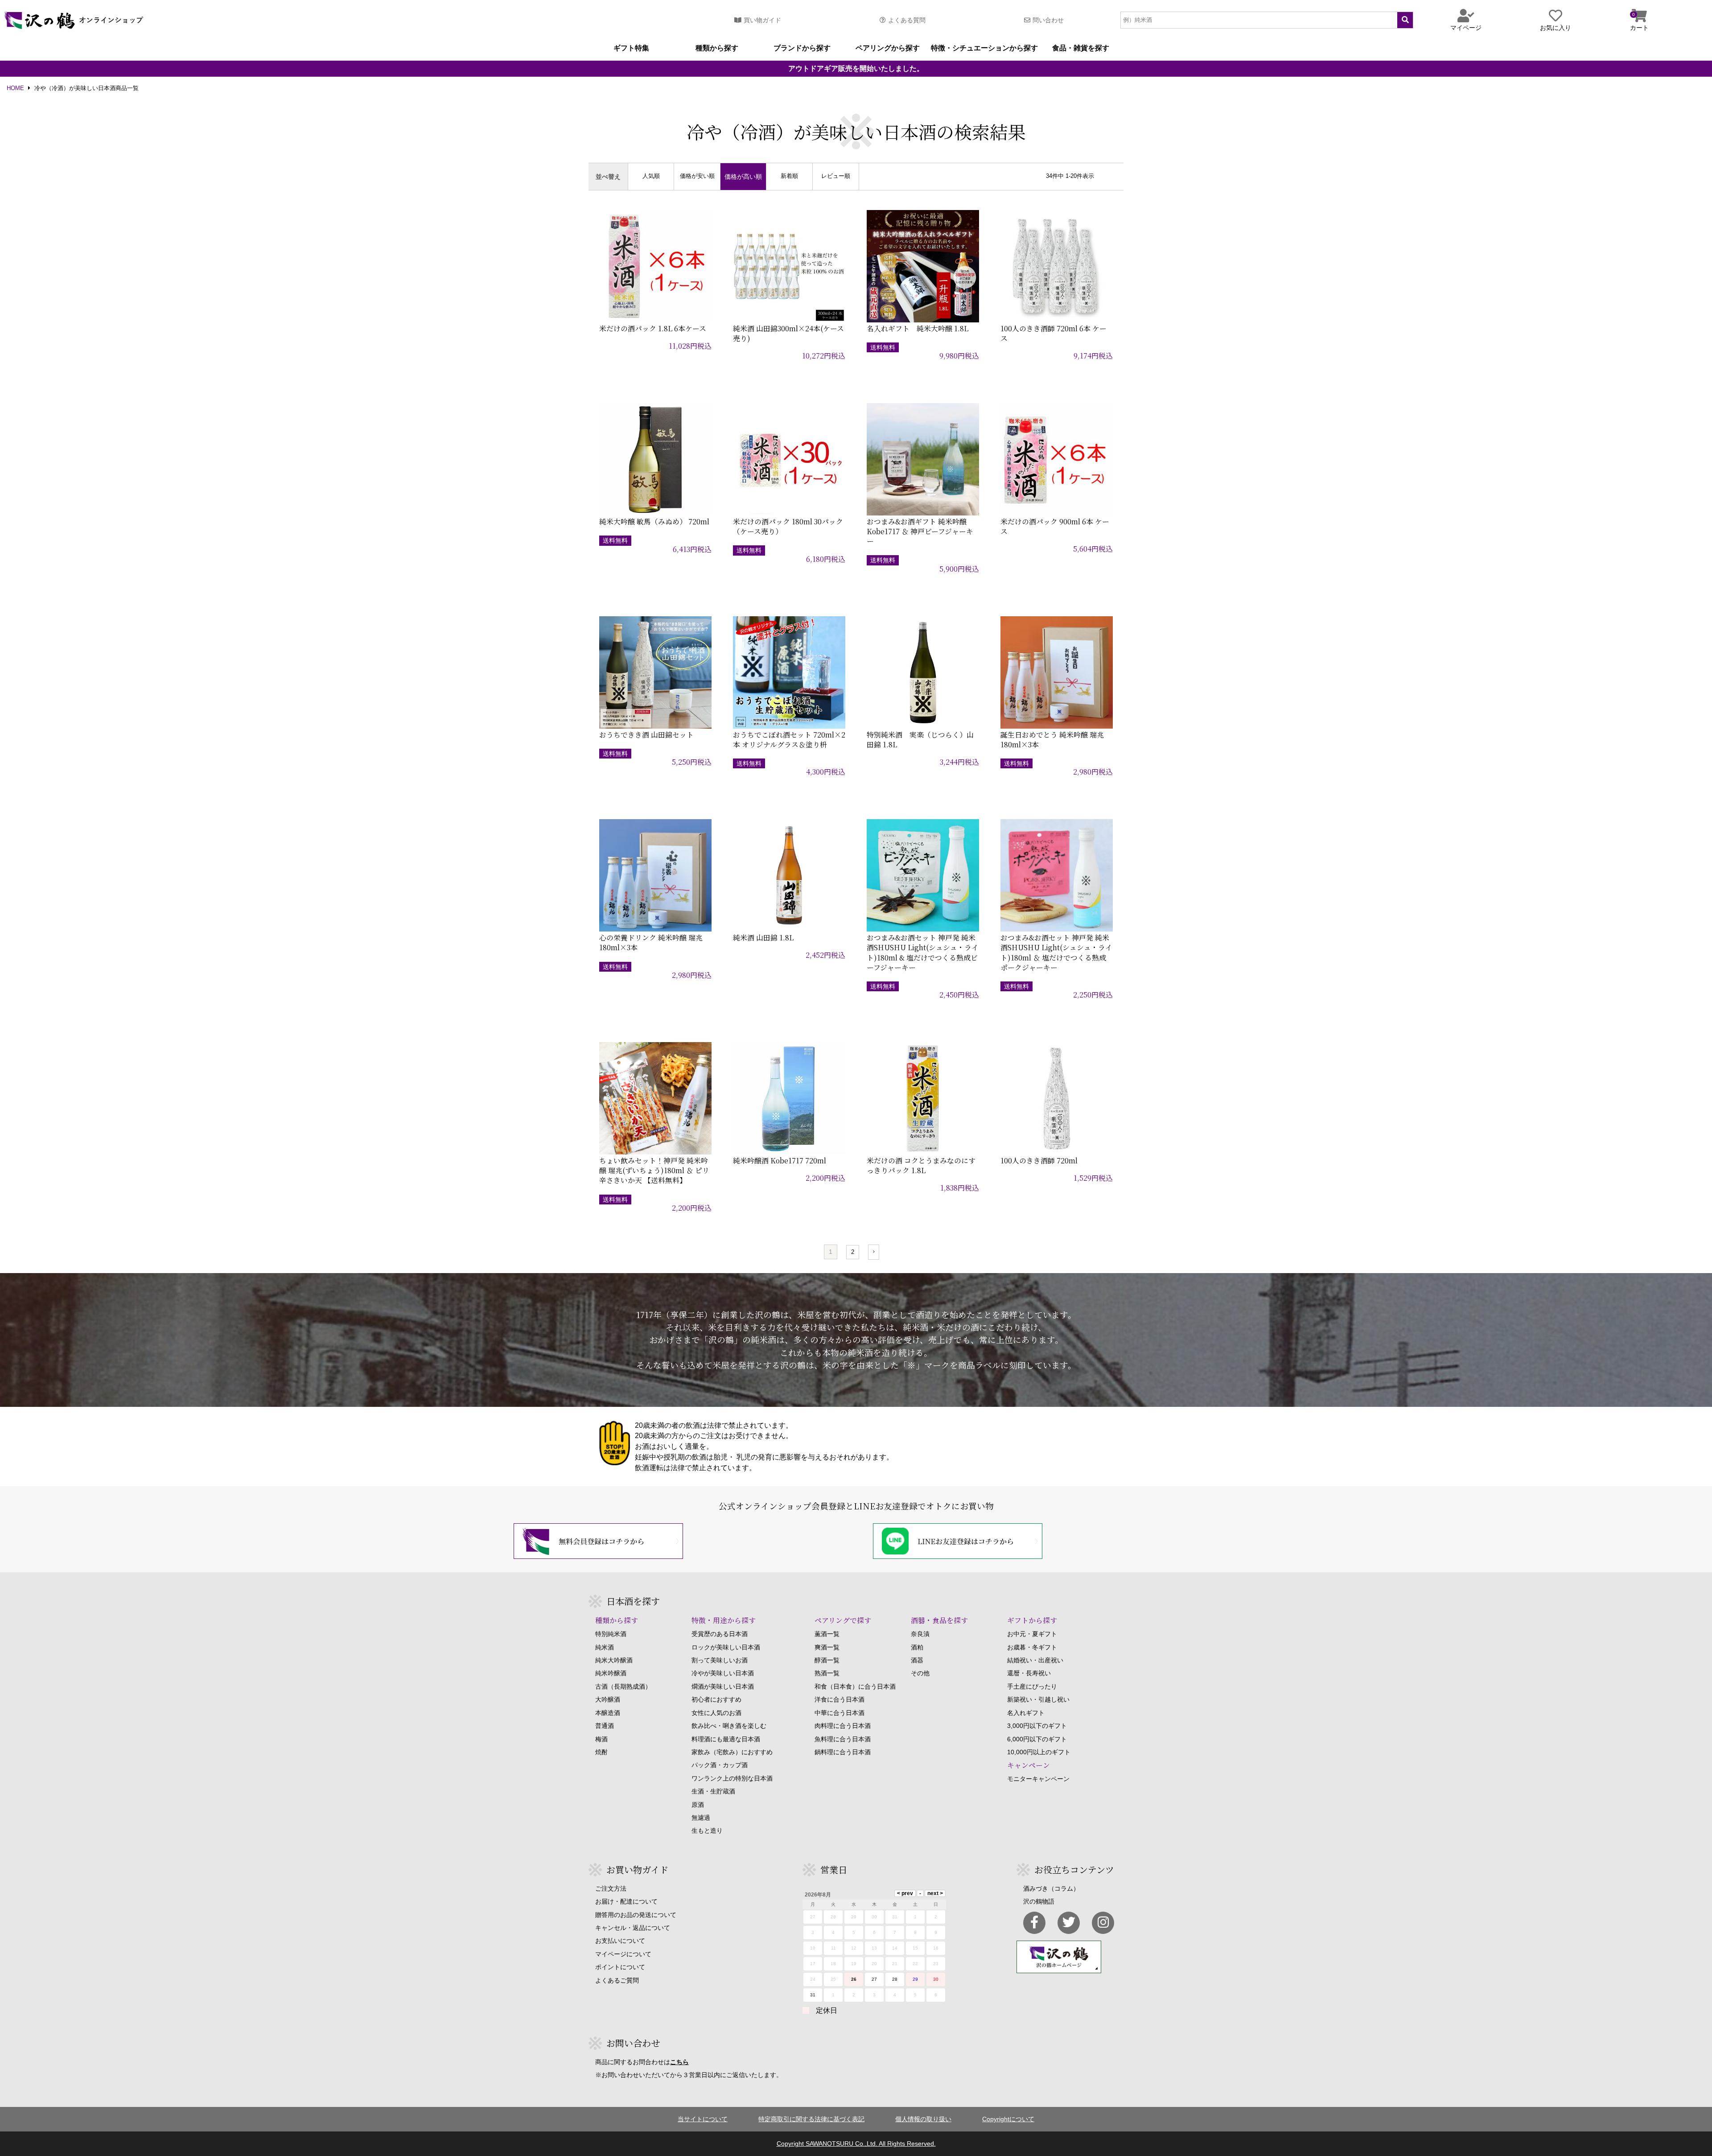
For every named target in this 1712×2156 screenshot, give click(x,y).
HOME (15, 89)
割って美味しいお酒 (720, 1660)
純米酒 (605, 1647)
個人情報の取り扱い (923, 2119)
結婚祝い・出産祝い (1035, 1660)
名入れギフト (1026, 1713)
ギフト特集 (631, 48)
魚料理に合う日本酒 (843, 1739)
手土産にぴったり (1032, 1686)
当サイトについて (703, 2119)
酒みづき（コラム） (1051, 1888)
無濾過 (701, 1818)
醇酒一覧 (827, 1660)
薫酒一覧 (827, 1634)
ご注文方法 (611, 1888)
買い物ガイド (762, 20)
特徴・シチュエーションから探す (984, 48)
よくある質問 (907, 20)
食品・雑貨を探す (1081, 48)
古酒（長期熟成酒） (623, 1686)
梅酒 (601, 1739)
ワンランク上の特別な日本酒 (732, 1778)
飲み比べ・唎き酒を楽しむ (729, 1726)
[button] (874, 1252)
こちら (679, 2062)
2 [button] (853, 1252)
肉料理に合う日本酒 (843, 1726)
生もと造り (707, 1830)
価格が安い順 (697, 176)
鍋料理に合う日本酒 (843, 1752)
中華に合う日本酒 (840, 1713)
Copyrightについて (1008, 2119)
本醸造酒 (608, 1713)
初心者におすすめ (716, 1699)
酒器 (917, 1660)
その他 (920, 1673)
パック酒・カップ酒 (720, 1765)
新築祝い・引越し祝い (1038, 1699)
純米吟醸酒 (611, 1673)
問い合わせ (1048, 20)
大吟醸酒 (608, 1699)
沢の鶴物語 (1039, 1901)
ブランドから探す (802, 48)
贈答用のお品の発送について (636, 1915)
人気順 (651, 176)
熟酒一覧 (827, 1673)
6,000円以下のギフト (1037, 1739)
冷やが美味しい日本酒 (723, 1673)
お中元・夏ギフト (1032, 1634)
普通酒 (605, 1726)
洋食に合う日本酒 (840, 1699)
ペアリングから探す (888, 48)
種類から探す (717, 48)
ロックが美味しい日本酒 (726, 1647)
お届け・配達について (626, 1901)
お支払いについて (620, 1941)
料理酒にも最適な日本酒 (726, 1739)
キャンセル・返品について (633, 1928)
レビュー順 (836, 176)
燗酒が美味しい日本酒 (723, 1686)
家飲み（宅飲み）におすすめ (732, 1752)
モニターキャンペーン (1038, 1779)
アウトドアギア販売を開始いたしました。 (856, 69)
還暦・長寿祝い (1029, 1673)
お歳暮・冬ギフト (1032, 1647)
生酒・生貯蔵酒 (713, 1791)
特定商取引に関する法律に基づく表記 (811, 2119)
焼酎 (601, 1752)
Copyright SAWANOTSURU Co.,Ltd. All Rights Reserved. (856, 2144)
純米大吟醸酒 (614, 1660)
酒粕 (917, 1647)
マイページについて (623, 1954)
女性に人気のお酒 (716, 1713)
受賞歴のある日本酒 (720, 1634)
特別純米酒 (611, 1634)
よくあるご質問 (617, 1980)
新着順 (789, 176)
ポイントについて (620, 1967)
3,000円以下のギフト (1037, 1726)
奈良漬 (920, 1634)
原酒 (698, 1805)
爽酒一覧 (827, 1647)
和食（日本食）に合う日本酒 (855, 1686)
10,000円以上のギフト (1039, 1752)
